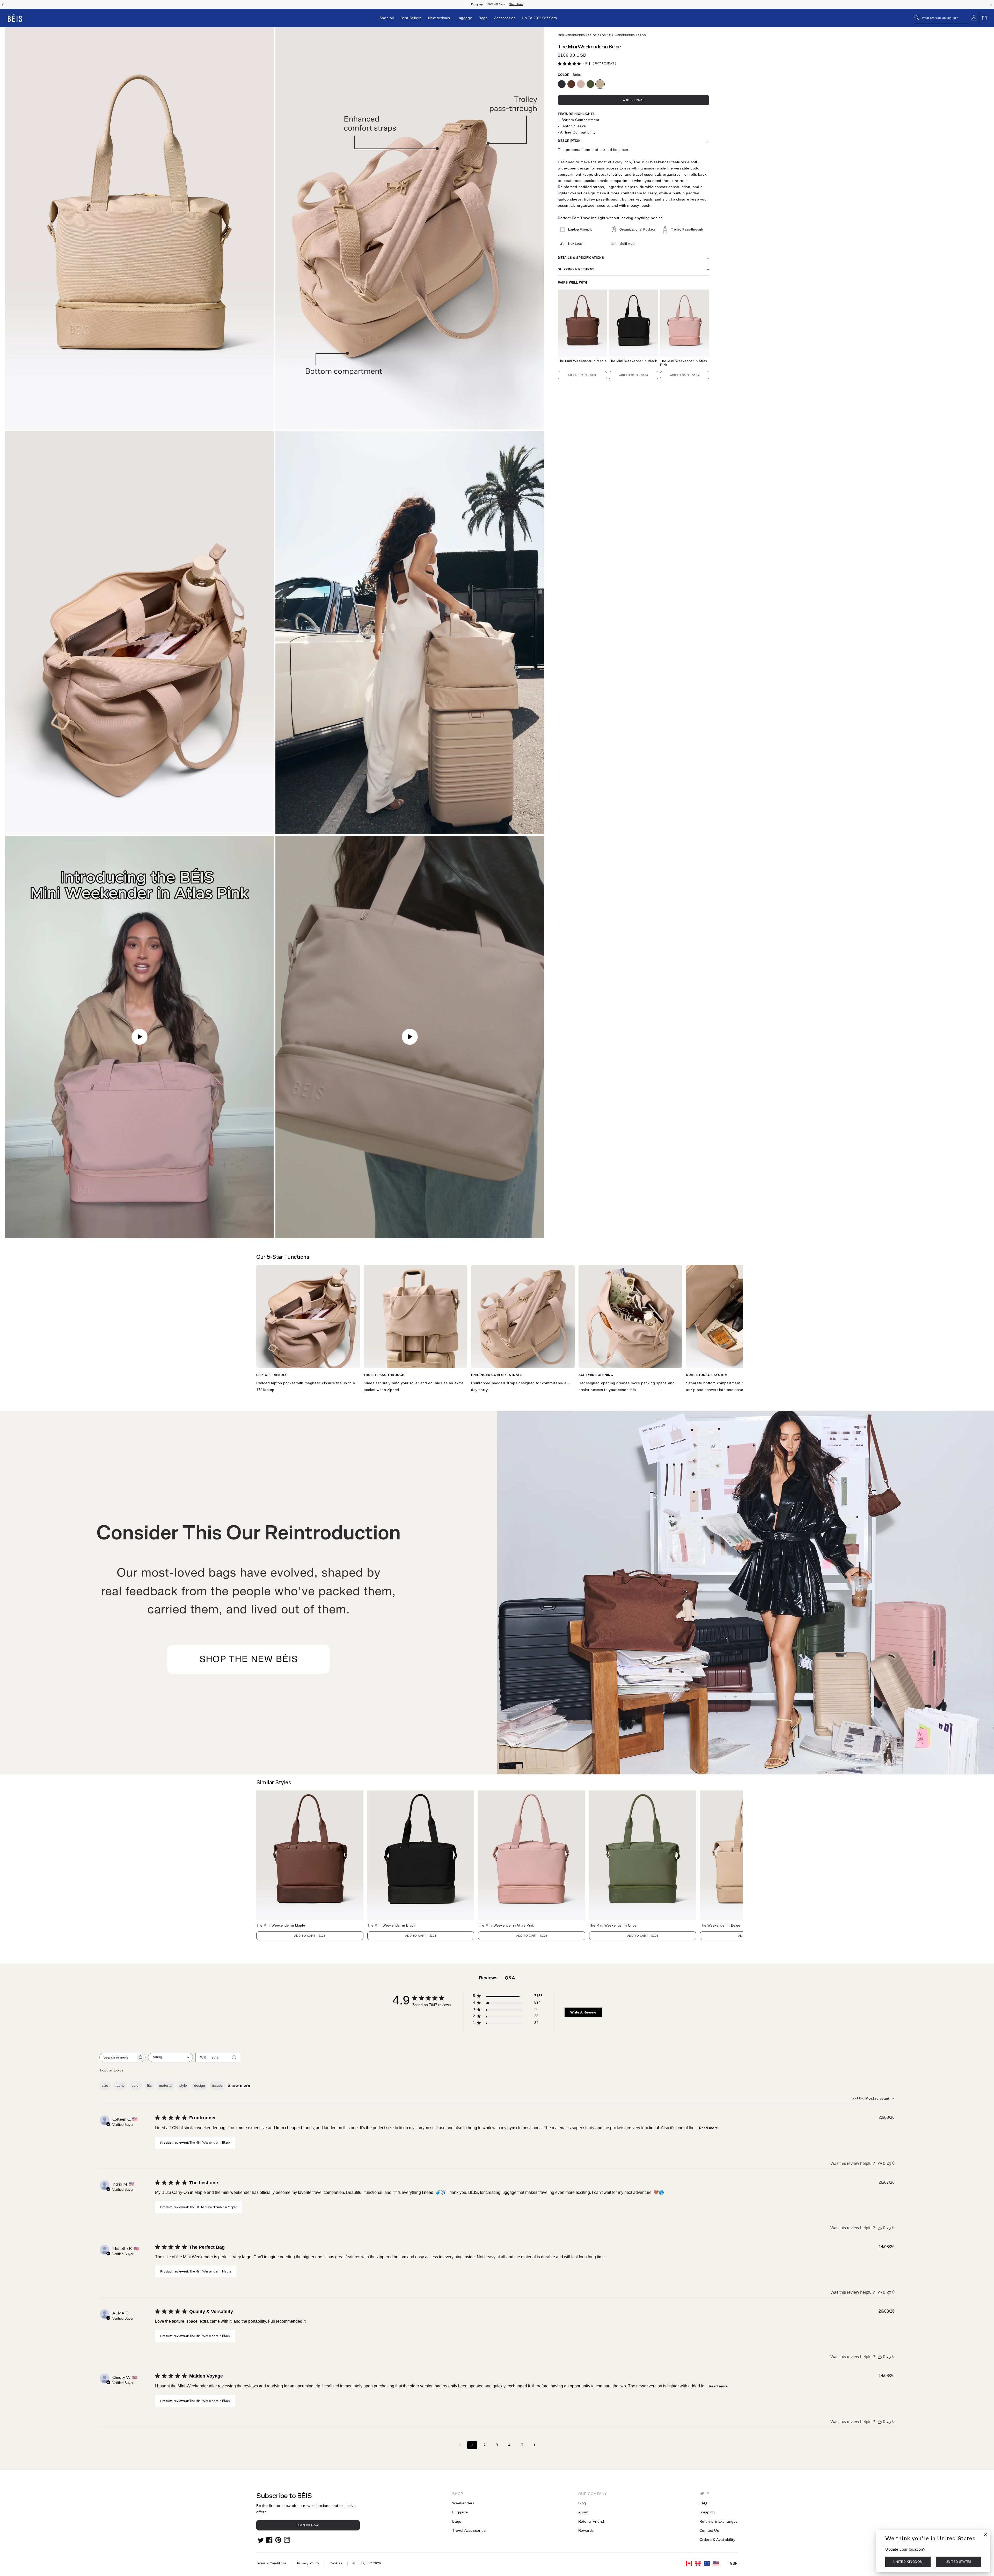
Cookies (336, 2563)
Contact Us (709, 2530)
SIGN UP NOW (308, 2525)
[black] (562, 84)
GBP (734, 2563)
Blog (582, 2503)
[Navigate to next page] (534, 2445)
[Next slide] (991, 4)
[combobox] (170, 2057)
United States (959, 2562)
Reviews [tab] (488, 1978)
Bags (642, 35)
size (105, 2085)
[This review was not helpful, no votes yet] (889, 2163)
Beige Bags (597, 35)
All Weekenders (622, 35)
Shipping (707, 2512)
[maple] (571, 84)
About (583, 2512)
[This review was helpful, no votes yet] (880, 2164)
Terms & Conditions (271, 2563)
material (166, 2085)
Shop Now (516, 4)
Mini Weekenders (571, 35)
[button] (941, 18)
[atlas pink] (581, 84)
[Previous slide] (3, 4)
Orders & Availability (717, 2540)
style (183, 2085)
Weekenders (463, 2503)
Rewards (586, 2530)
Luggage (460, 2512)
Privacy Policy (308, 2563)
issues (217, 2085)
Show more (239, 2085)
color (136, 2085)
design (200, 2085)
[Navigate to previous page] (460, 2445)
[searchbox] (118, 2057)
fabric (120, 2085)
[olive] (590, 84)
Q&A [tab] (510, 1978)
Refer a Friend (591, 2521)
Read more (708, 2128)
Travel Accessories (469, 2530)
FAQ (703, 2503)
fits (149, 2085)
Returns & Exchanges (719, 2521)
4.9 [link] (585, 63)
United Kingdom (908, 2562)
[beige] (600, 84)
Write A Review (583, 2012)
